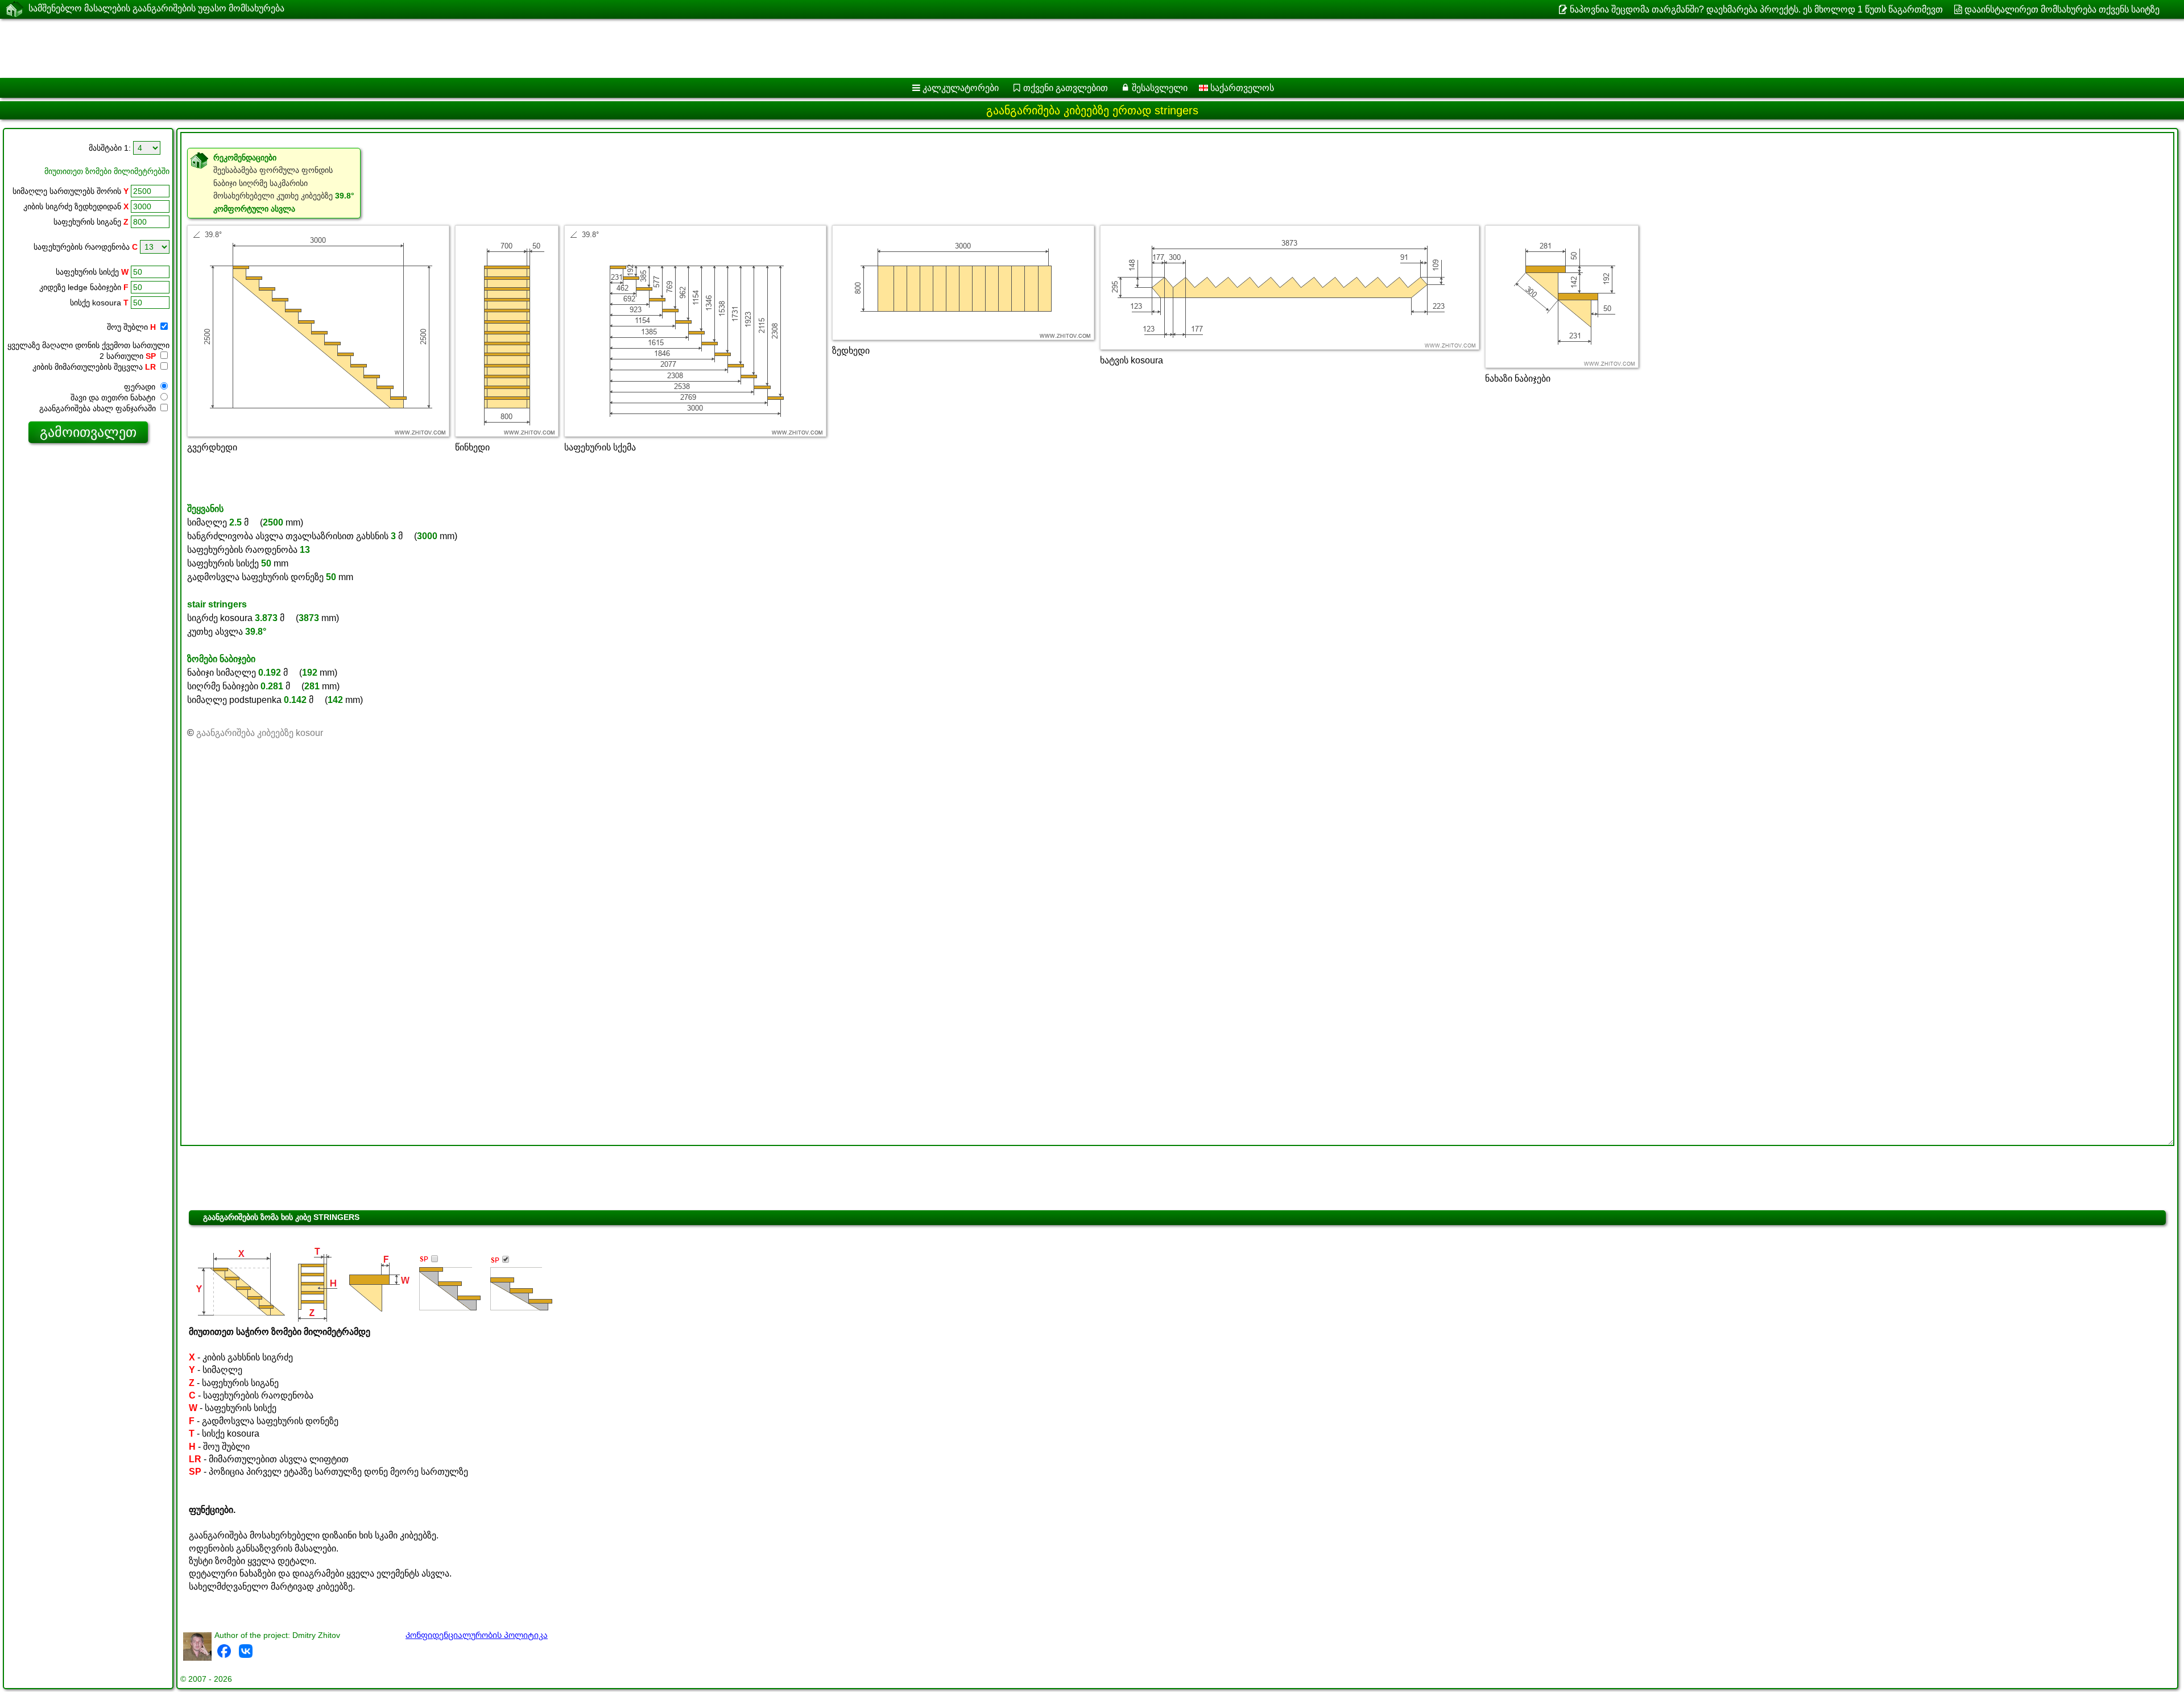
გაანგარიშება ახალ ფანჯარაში (99, 408)
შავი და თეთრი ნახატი (114, 398)
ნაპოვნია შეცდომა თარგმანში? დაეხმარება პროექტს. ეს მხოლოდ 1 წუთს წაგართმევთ (1756, 9)
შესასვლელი (1160, 88)
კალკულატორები (961, 88)
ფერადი (141, 387)
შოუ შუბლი (131, 327)
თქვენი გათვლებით (1066, 88)
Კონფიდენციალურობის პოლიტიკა (477, 1635)
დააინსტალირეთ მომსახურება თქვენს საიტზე (2062, 9)
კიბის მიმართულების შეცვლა (94, 367)
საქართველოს (1241, 88)
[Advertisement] (345, 48)
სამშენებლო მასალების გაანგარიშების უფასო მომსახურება (156, 8)
